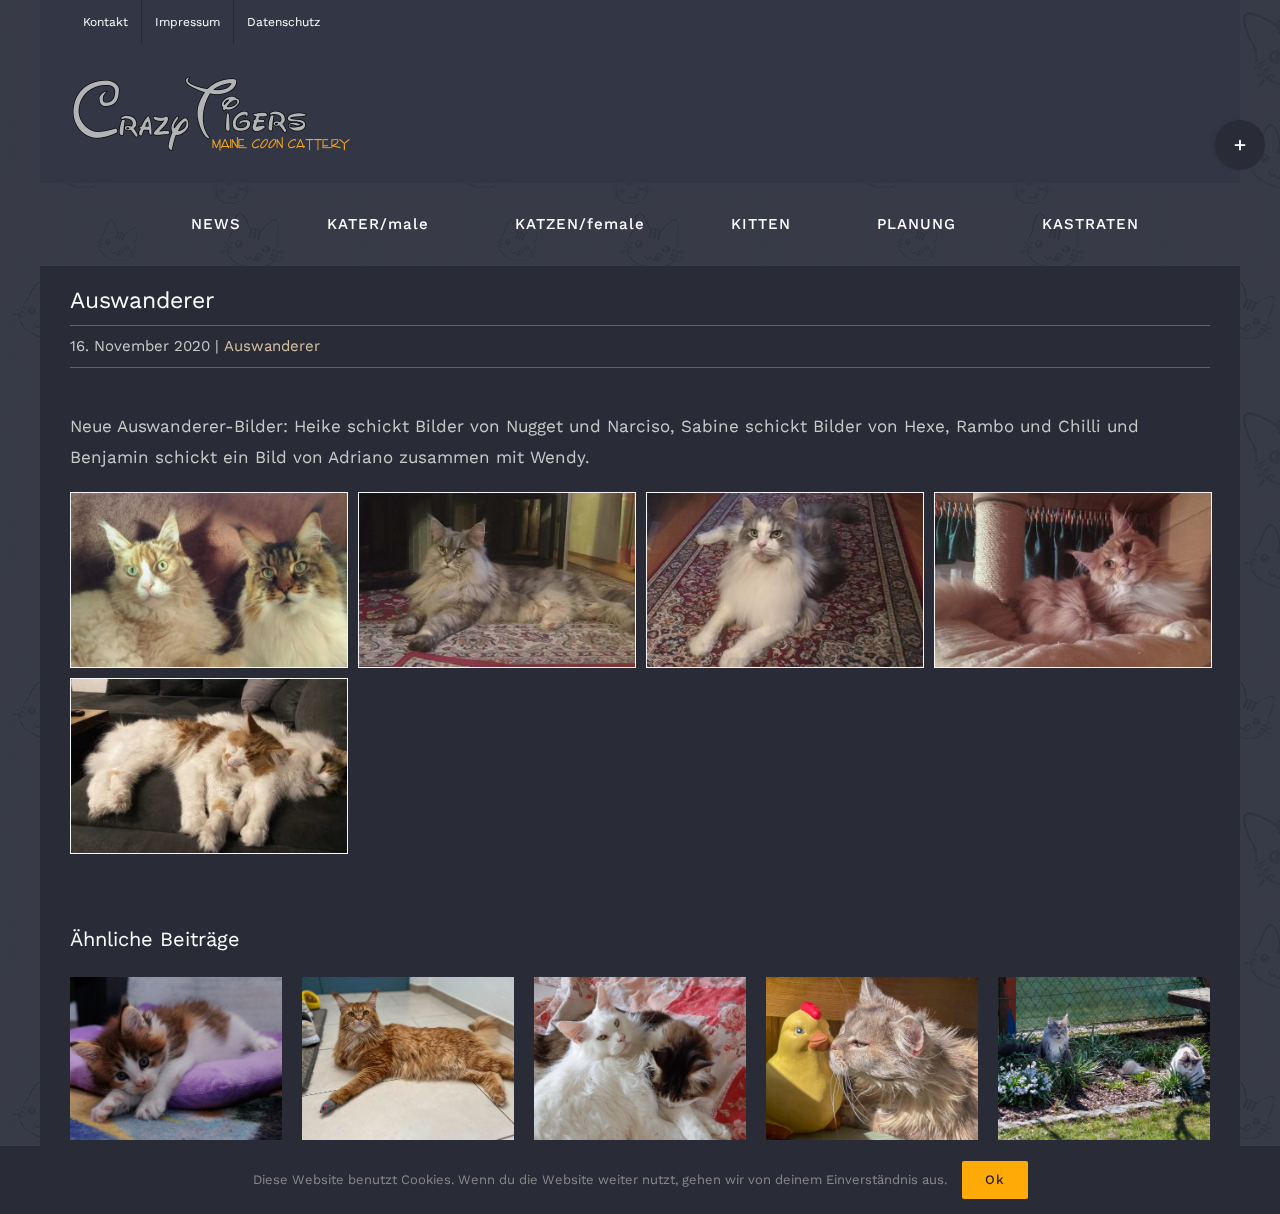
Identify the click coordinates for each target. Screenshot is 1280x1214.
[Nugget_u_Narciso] (209, 580)
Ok (995, 1179)
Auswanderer (272, 346)
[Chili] (1073, 580)
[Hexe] (497, 580)
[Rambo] (785, 580)
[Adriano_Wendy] (209, 766)
